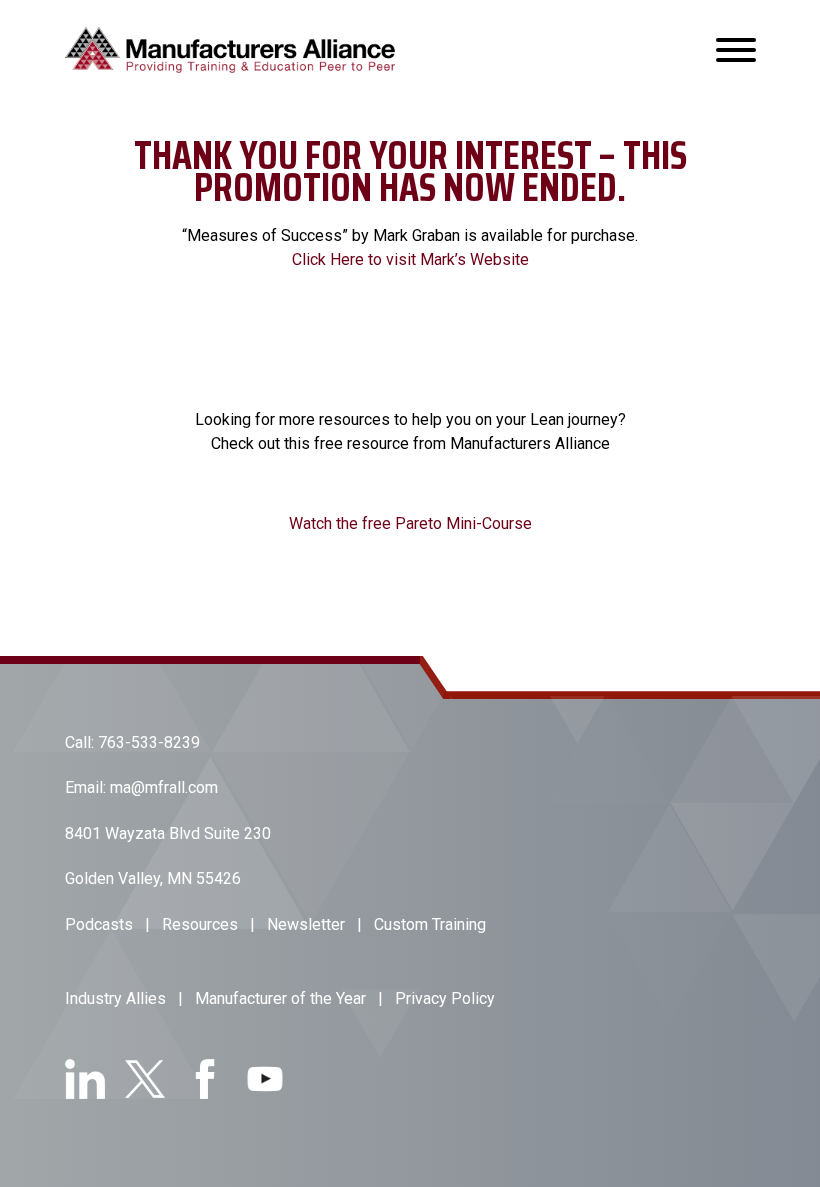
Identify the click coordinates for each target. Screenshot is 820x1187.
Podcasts (99, 924)
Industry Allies (115, 998)
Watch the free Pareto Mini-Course (410, 523)
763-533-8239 (149, 742)
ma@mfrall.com (164, 787)
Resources (200, 924)
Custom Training (430, 924)
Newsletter (306, 924)
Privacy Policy (445, 998)
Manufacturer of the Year (280, 998)
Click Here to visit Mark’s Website (410, 259)
